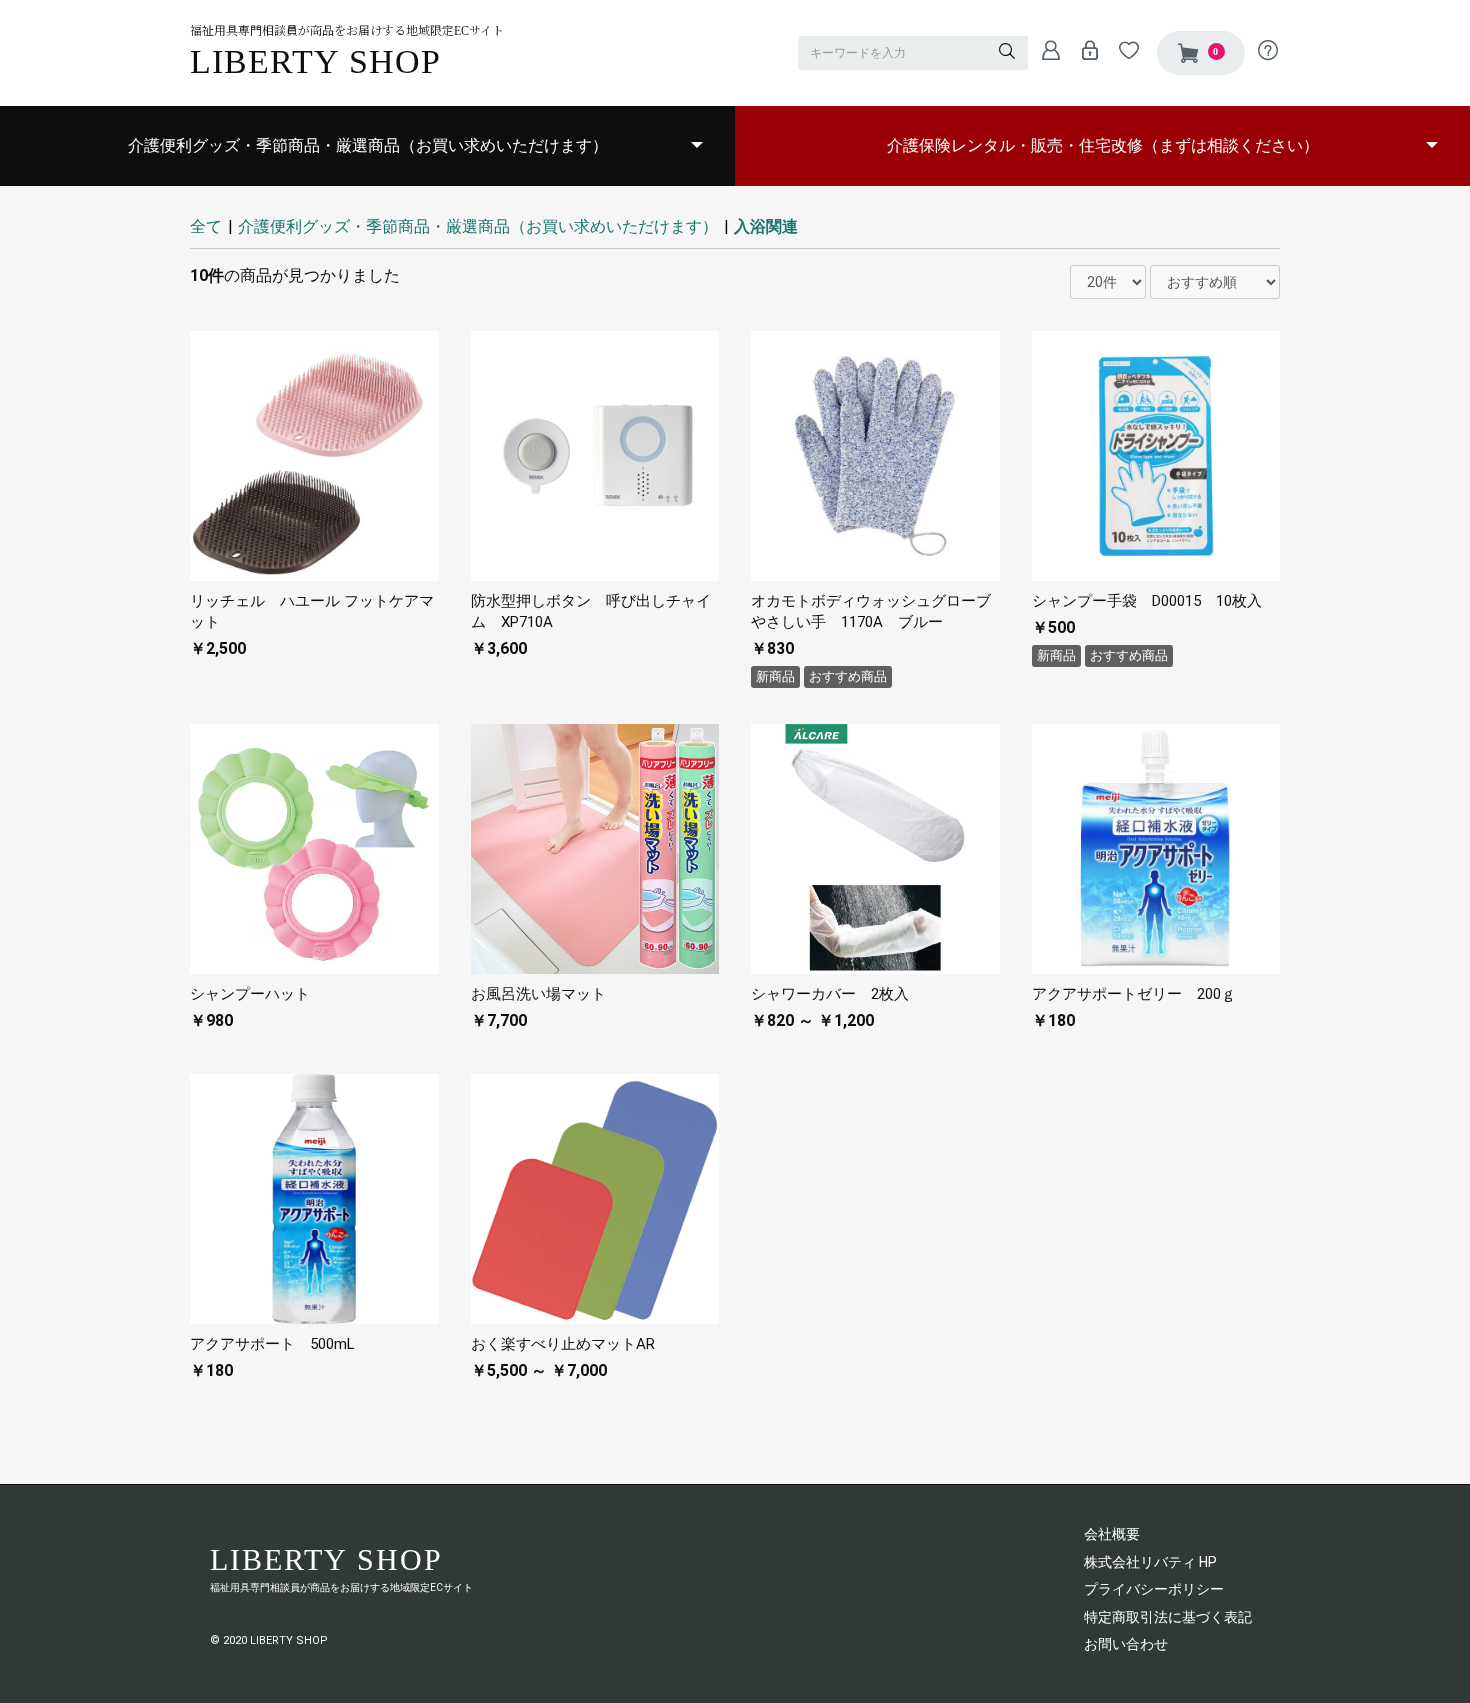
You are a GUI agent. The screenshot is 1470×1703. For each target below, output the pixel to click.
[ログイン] (1084, 50)
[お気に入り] (1123, 50)
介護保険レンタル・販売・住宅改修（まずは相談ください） (1103, 145)
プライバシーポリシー (1154, 1589)
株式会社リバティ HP (1150, 1562)
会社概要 (1112, 1534)
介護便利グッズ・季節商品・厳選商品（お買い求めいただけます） (368, 145)
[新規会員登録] (1045, 50)
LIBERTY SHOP (315, 61)
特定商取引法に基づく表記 (1168, 1617)
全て (206, 226)
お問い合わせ (1126, 1644)
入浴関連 (766, 226)
